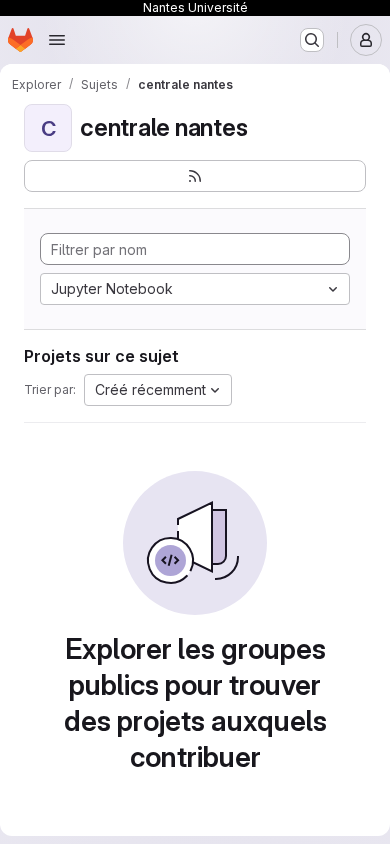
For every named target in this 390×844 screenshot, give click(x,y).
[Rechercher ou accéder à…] (312, 40)
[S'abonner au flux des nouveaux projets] (195, 176)
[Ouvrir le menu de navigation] (57, 40)
